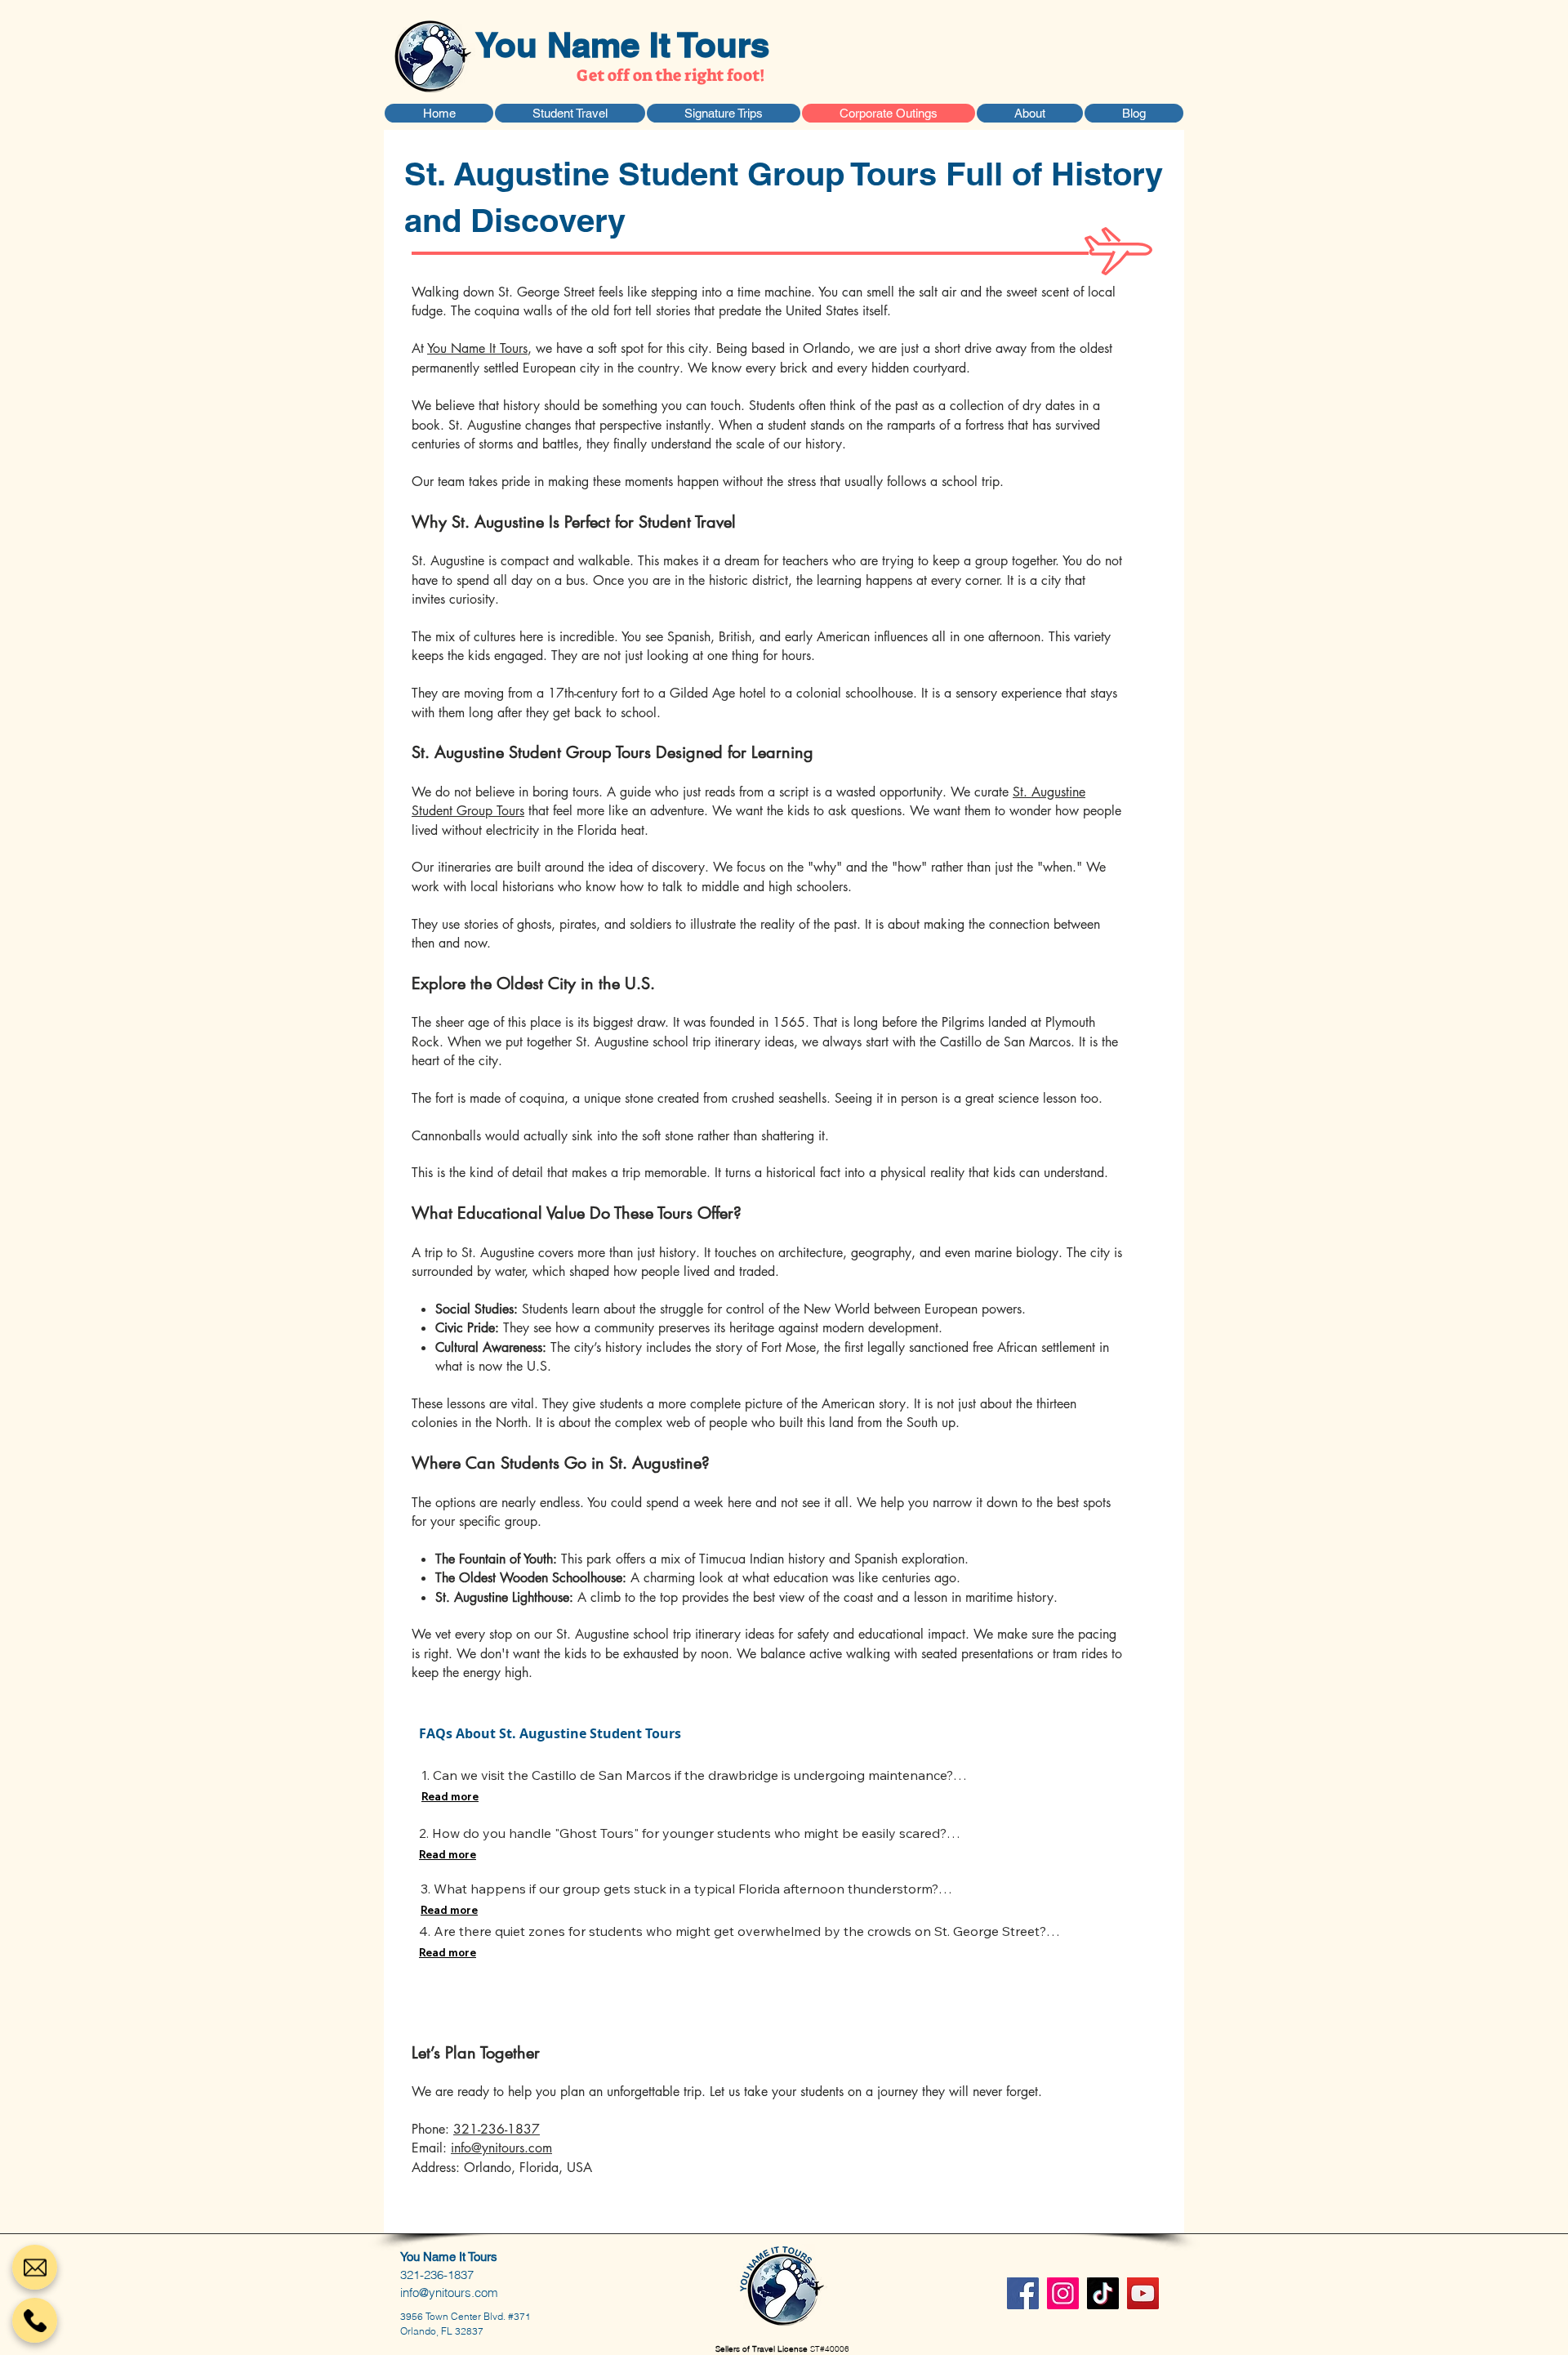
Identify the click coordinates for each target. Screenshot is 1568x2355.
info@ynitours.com (501, 2148)
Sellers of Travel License (763, 2349)
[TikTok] (1103, 2293)
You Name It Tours (622, 45)
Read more (450, 1796)
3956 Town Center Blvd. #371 (465, 2316)
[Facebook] (1023, 2293)
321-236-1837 (497, 2129)
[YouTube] (1143, 2293)
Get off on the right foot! (671, 75)
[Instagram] (1063, 2293)
